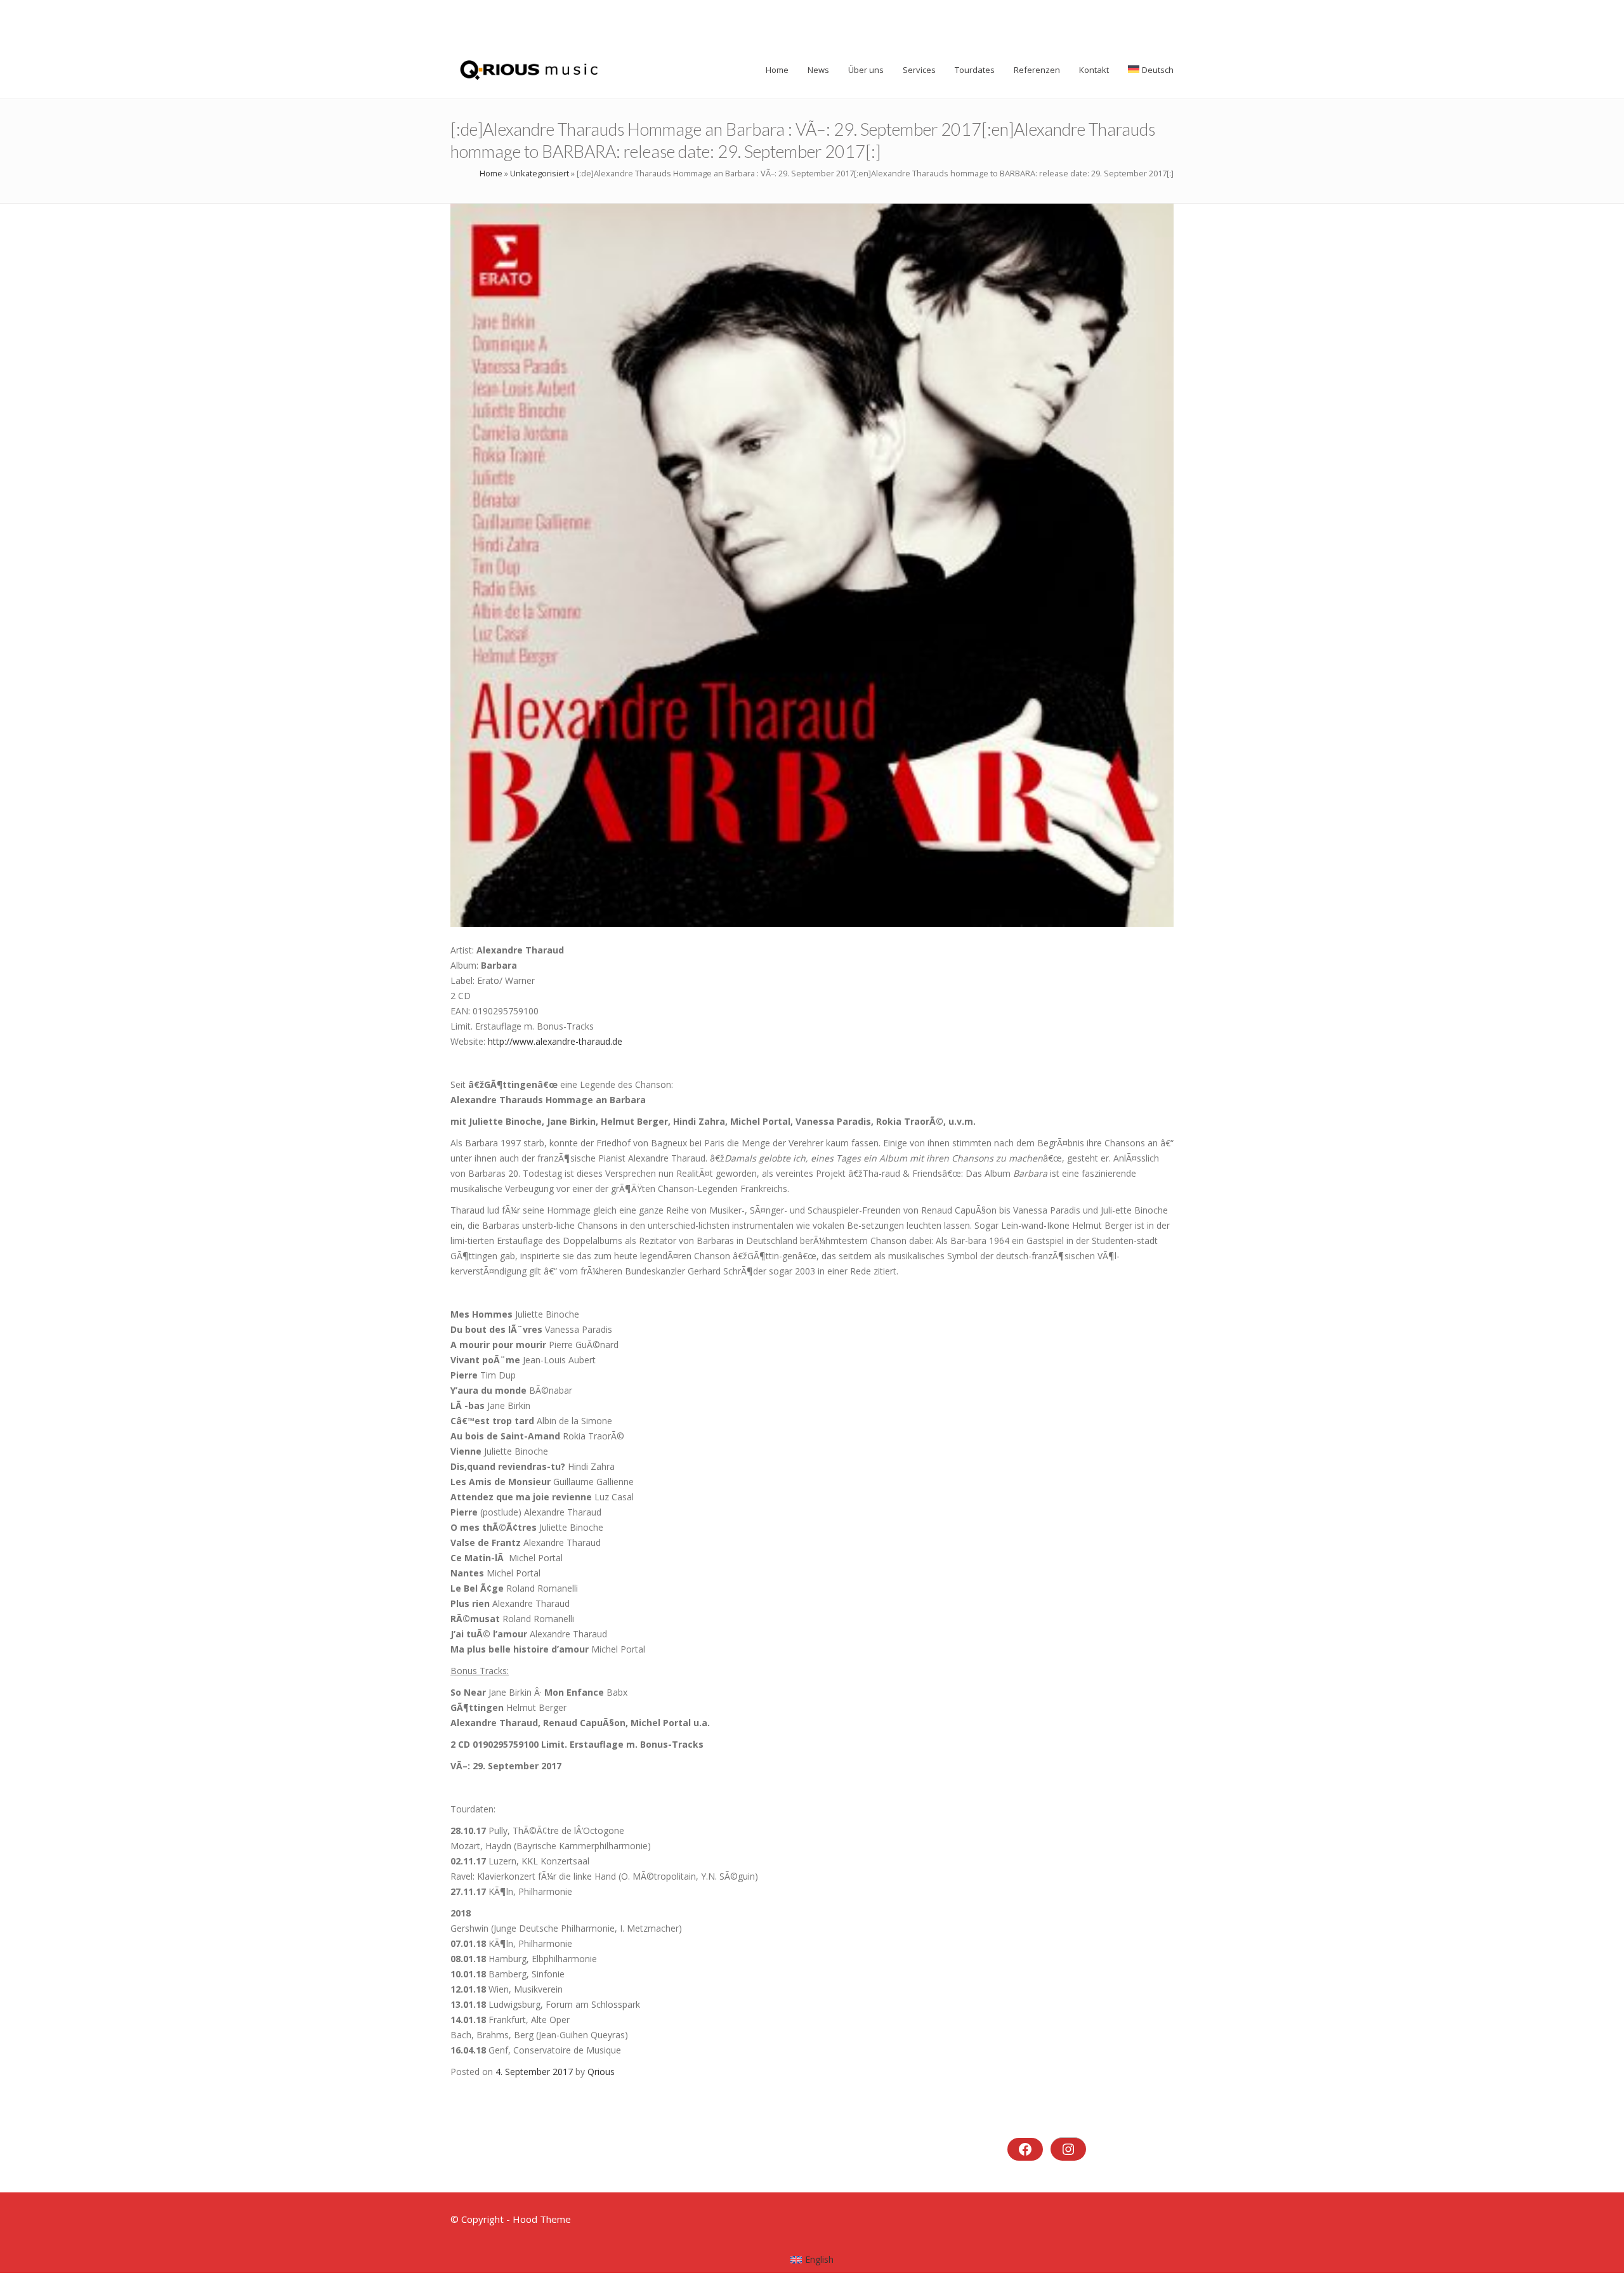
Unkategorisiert (540, 173)
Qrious (601, 2072)
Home (491, 173)
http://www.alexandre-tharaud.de (555, 1041)
